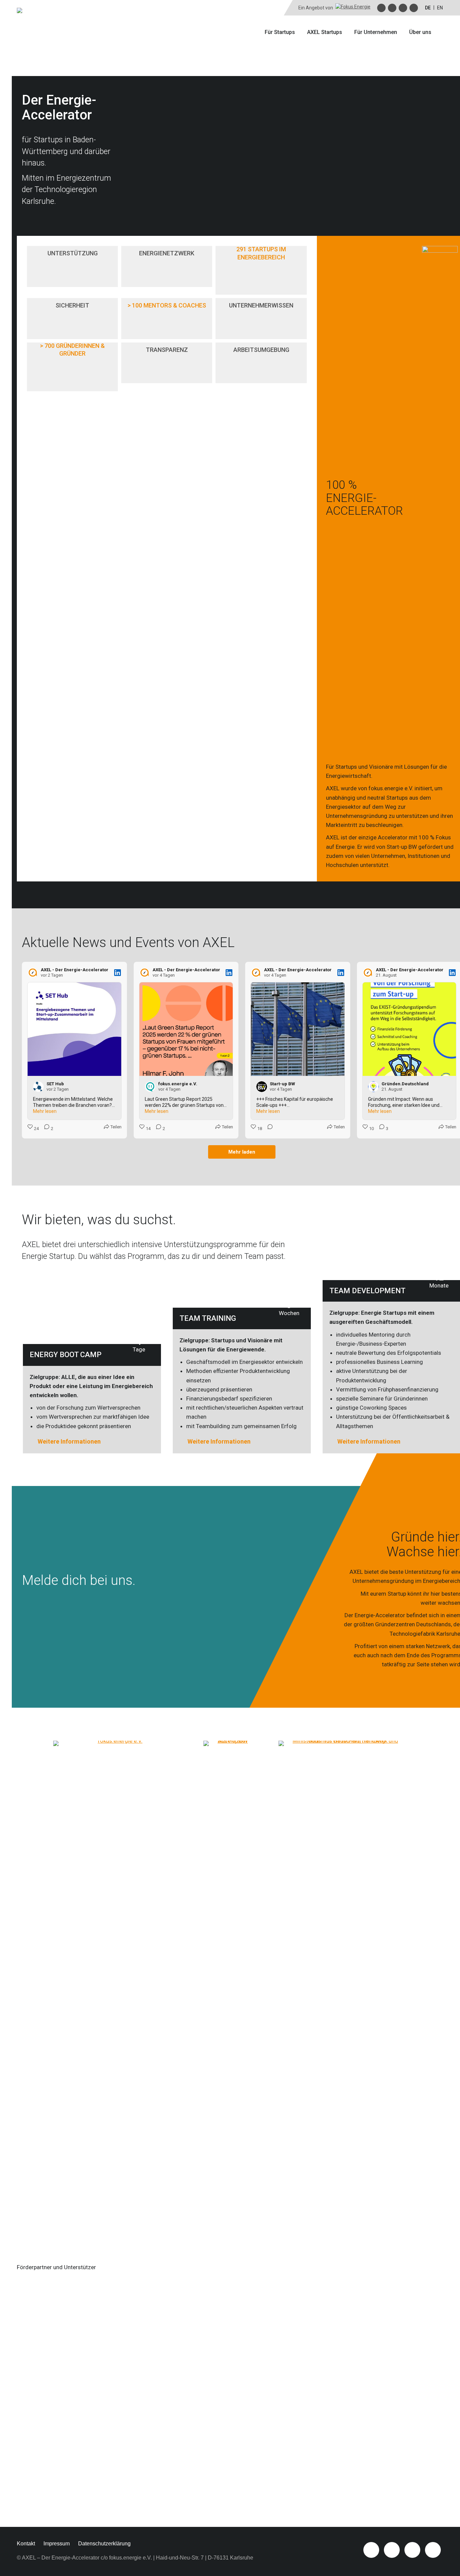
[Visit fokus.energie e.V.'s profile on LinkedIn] (150, 1087)
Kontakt (26, 2544)
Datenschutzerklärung (104, 2544)
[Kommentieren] (268, 1129)
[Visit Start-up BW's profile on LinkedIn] (262, 1087)
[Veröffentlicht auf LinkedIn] (118, 973)
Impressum (57, 2544)
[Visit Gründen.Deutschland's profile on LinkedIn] (373, 1087)
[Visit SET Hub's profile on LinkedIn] (38, 1087)
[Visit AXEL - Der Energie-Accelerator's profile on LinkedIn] (33, 973)
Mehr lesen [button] (45, 1111)
